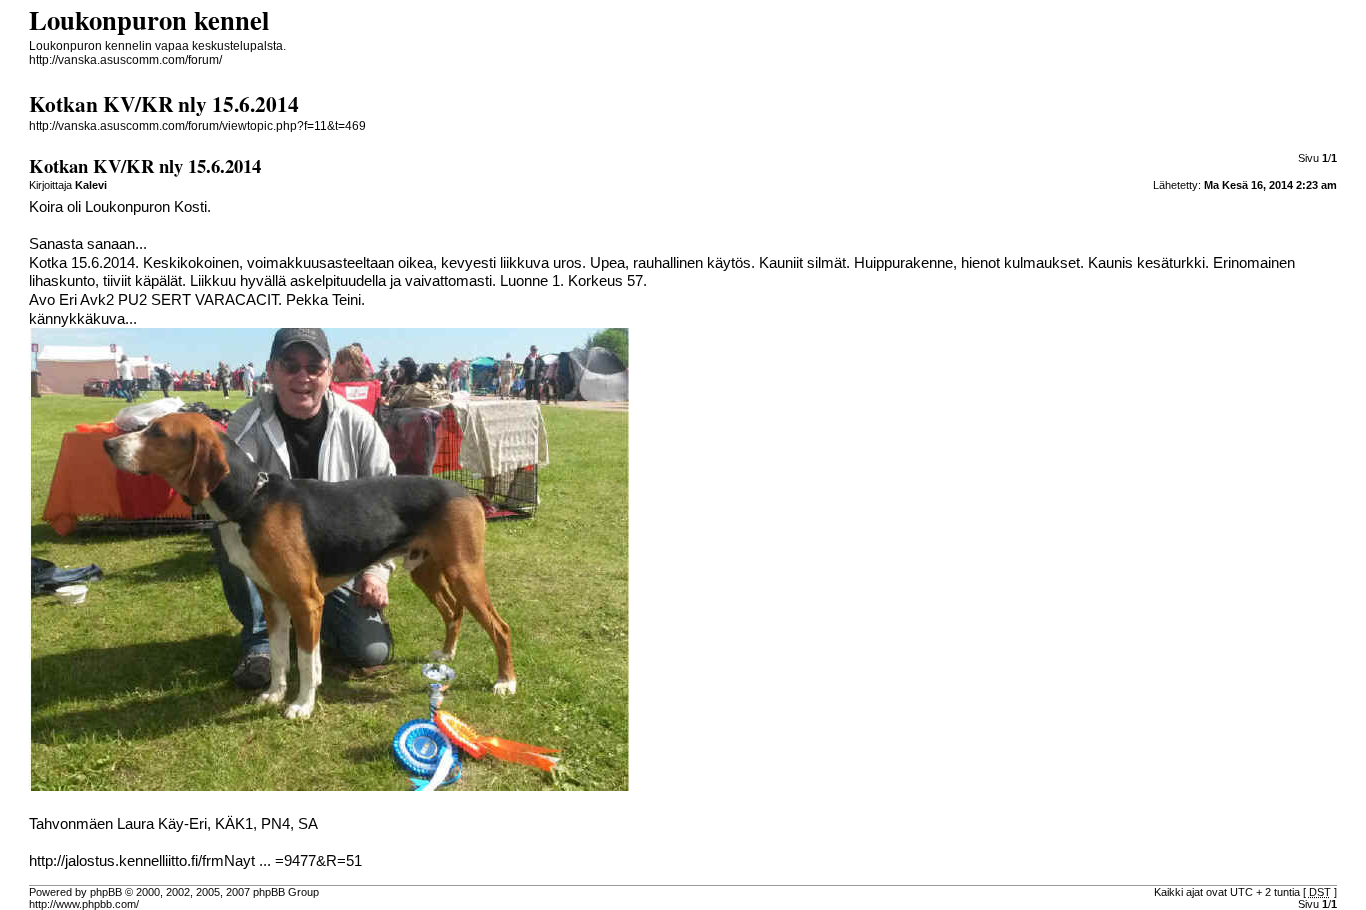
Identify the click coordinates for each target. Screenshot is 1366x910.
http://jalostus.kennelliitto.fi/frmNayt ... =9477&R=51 (195, 861)
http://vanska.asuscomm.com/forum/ (125, 60)
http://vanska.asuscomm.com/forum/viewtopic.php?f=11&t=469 (197, 126)
